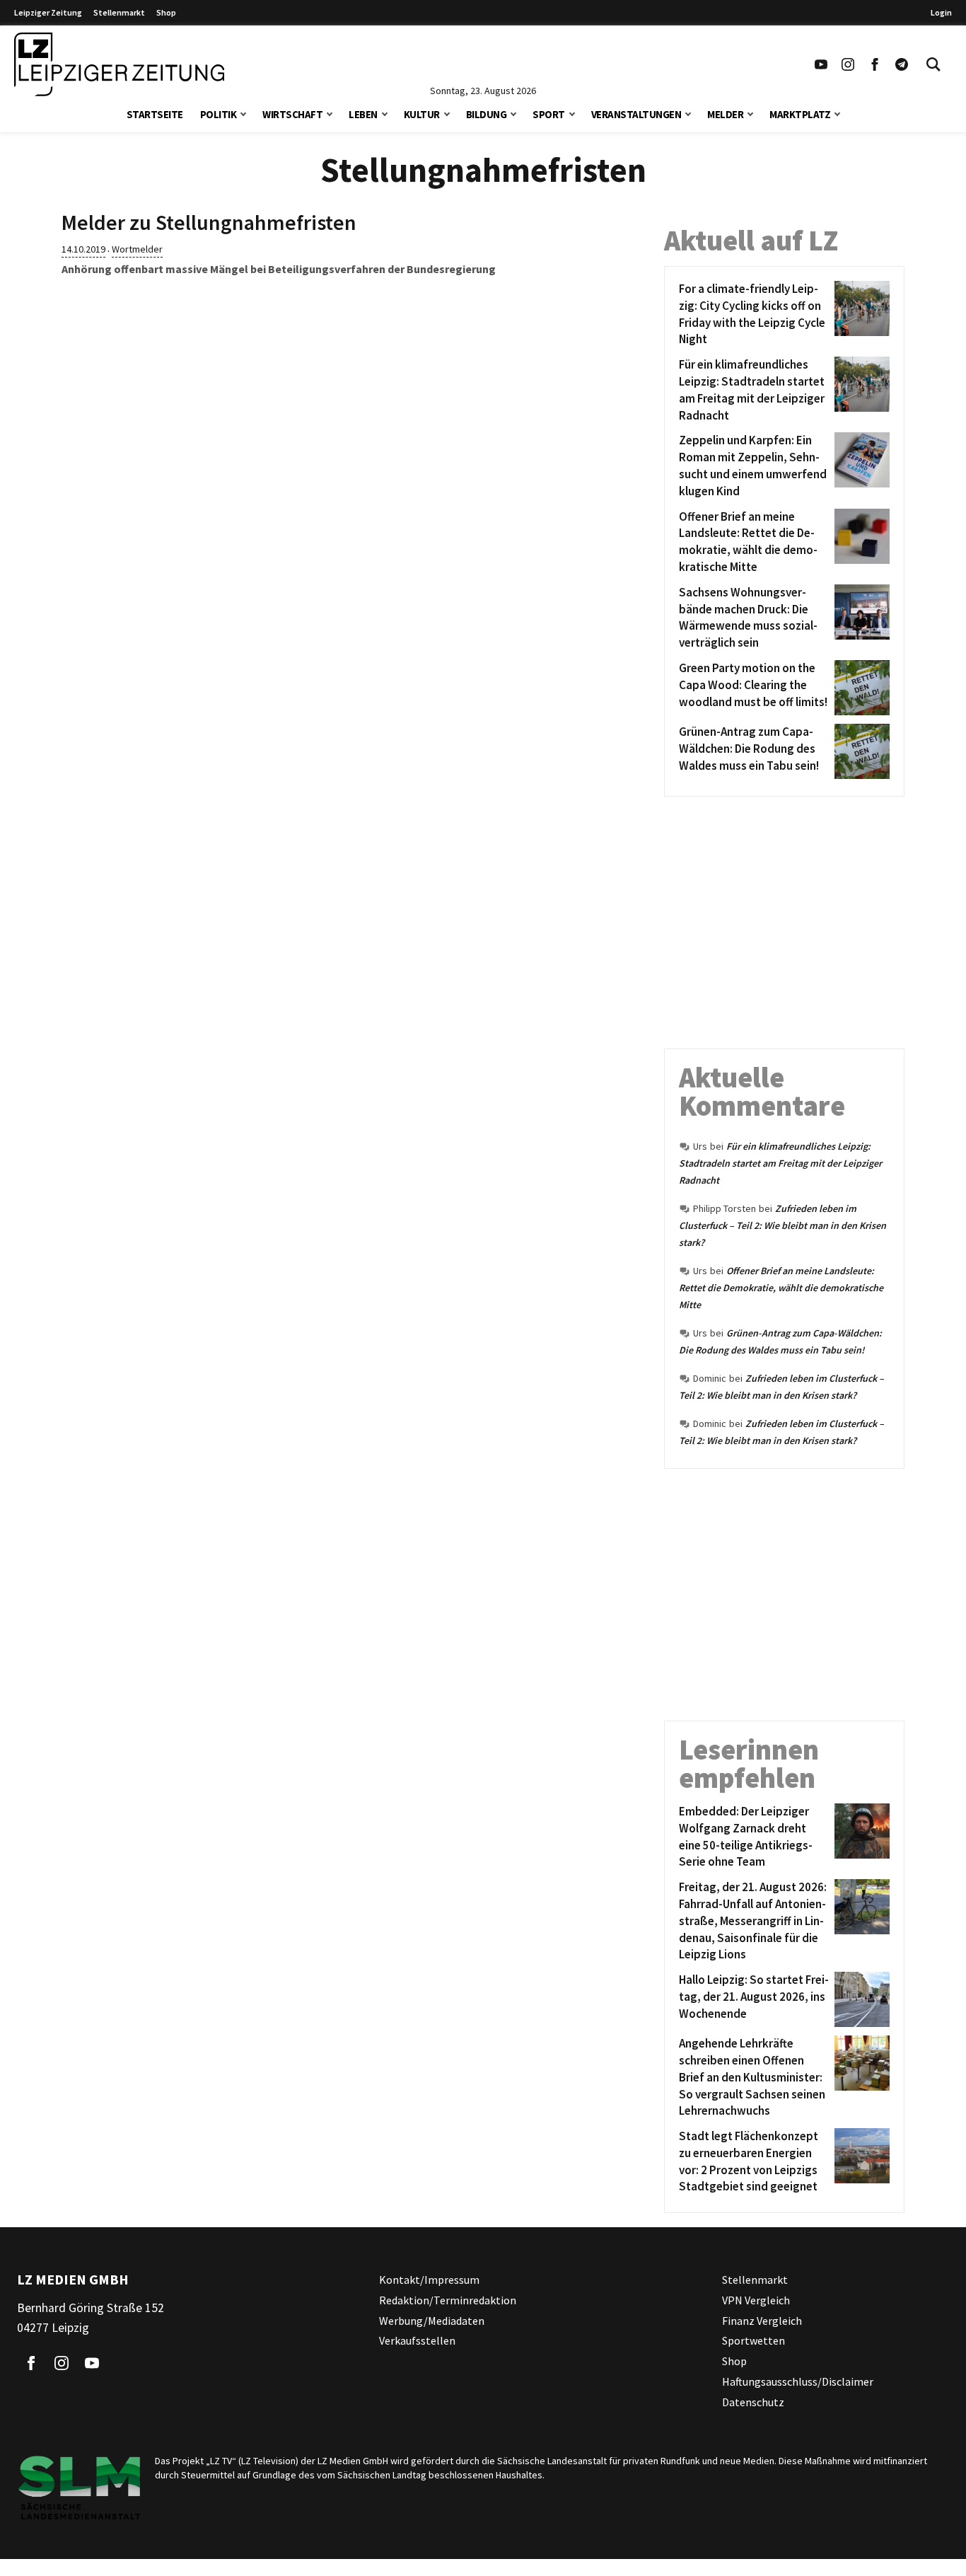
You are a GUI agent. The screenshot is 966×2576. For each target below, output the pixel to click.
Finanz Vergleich (762, 2321)
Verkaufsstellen (417, 2341)
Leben (363, 114)
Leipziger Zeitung (48, 12)
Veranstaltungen (636, 114)
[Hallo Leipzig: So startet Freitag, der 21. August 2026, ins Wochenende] (860, 1999)
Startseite (155, 114)
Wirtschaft (292, 114)
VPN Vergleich (756, 2300)
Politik (219, 114)
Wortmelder (137, 249)
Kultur (422, 114)
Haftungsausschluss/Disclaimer (798, 2381)
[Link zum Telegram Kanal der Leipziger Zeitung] (902, 64)
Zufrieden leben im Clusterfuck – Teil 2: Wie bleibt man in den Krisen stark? (782, 1225)
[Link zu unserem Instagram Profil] (848, 64)
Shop (166, 12)
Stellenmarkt (119, 12)
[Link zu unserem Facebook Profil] (875, 64)
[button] (243, 113)
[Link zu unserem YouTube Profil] (821, 64)
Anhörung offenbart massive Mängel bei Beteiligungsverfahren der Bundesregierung (279, 269)
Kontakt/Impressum (429, 2280)
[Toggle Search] (933, 64)
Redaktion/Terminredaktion (448, 2300)
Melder (725, 114)
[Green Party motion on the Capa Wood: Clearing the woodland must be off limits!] (860, 688)
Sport (549, 114)
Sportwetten (753, 2341)
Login (941, 12)
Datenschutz (753, 2402)
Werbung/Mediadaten (432, 2321)
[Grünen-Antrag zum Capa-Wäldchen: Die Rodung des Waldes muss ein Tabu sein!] (860, 751)
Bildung (487, 114)
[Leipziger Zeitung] (119, 64)
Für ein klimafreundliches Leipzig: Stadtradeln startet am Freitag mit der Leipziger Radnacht (780, 1163)
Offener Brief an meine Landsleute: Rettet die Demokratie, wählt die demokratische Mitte (781, 1288)
